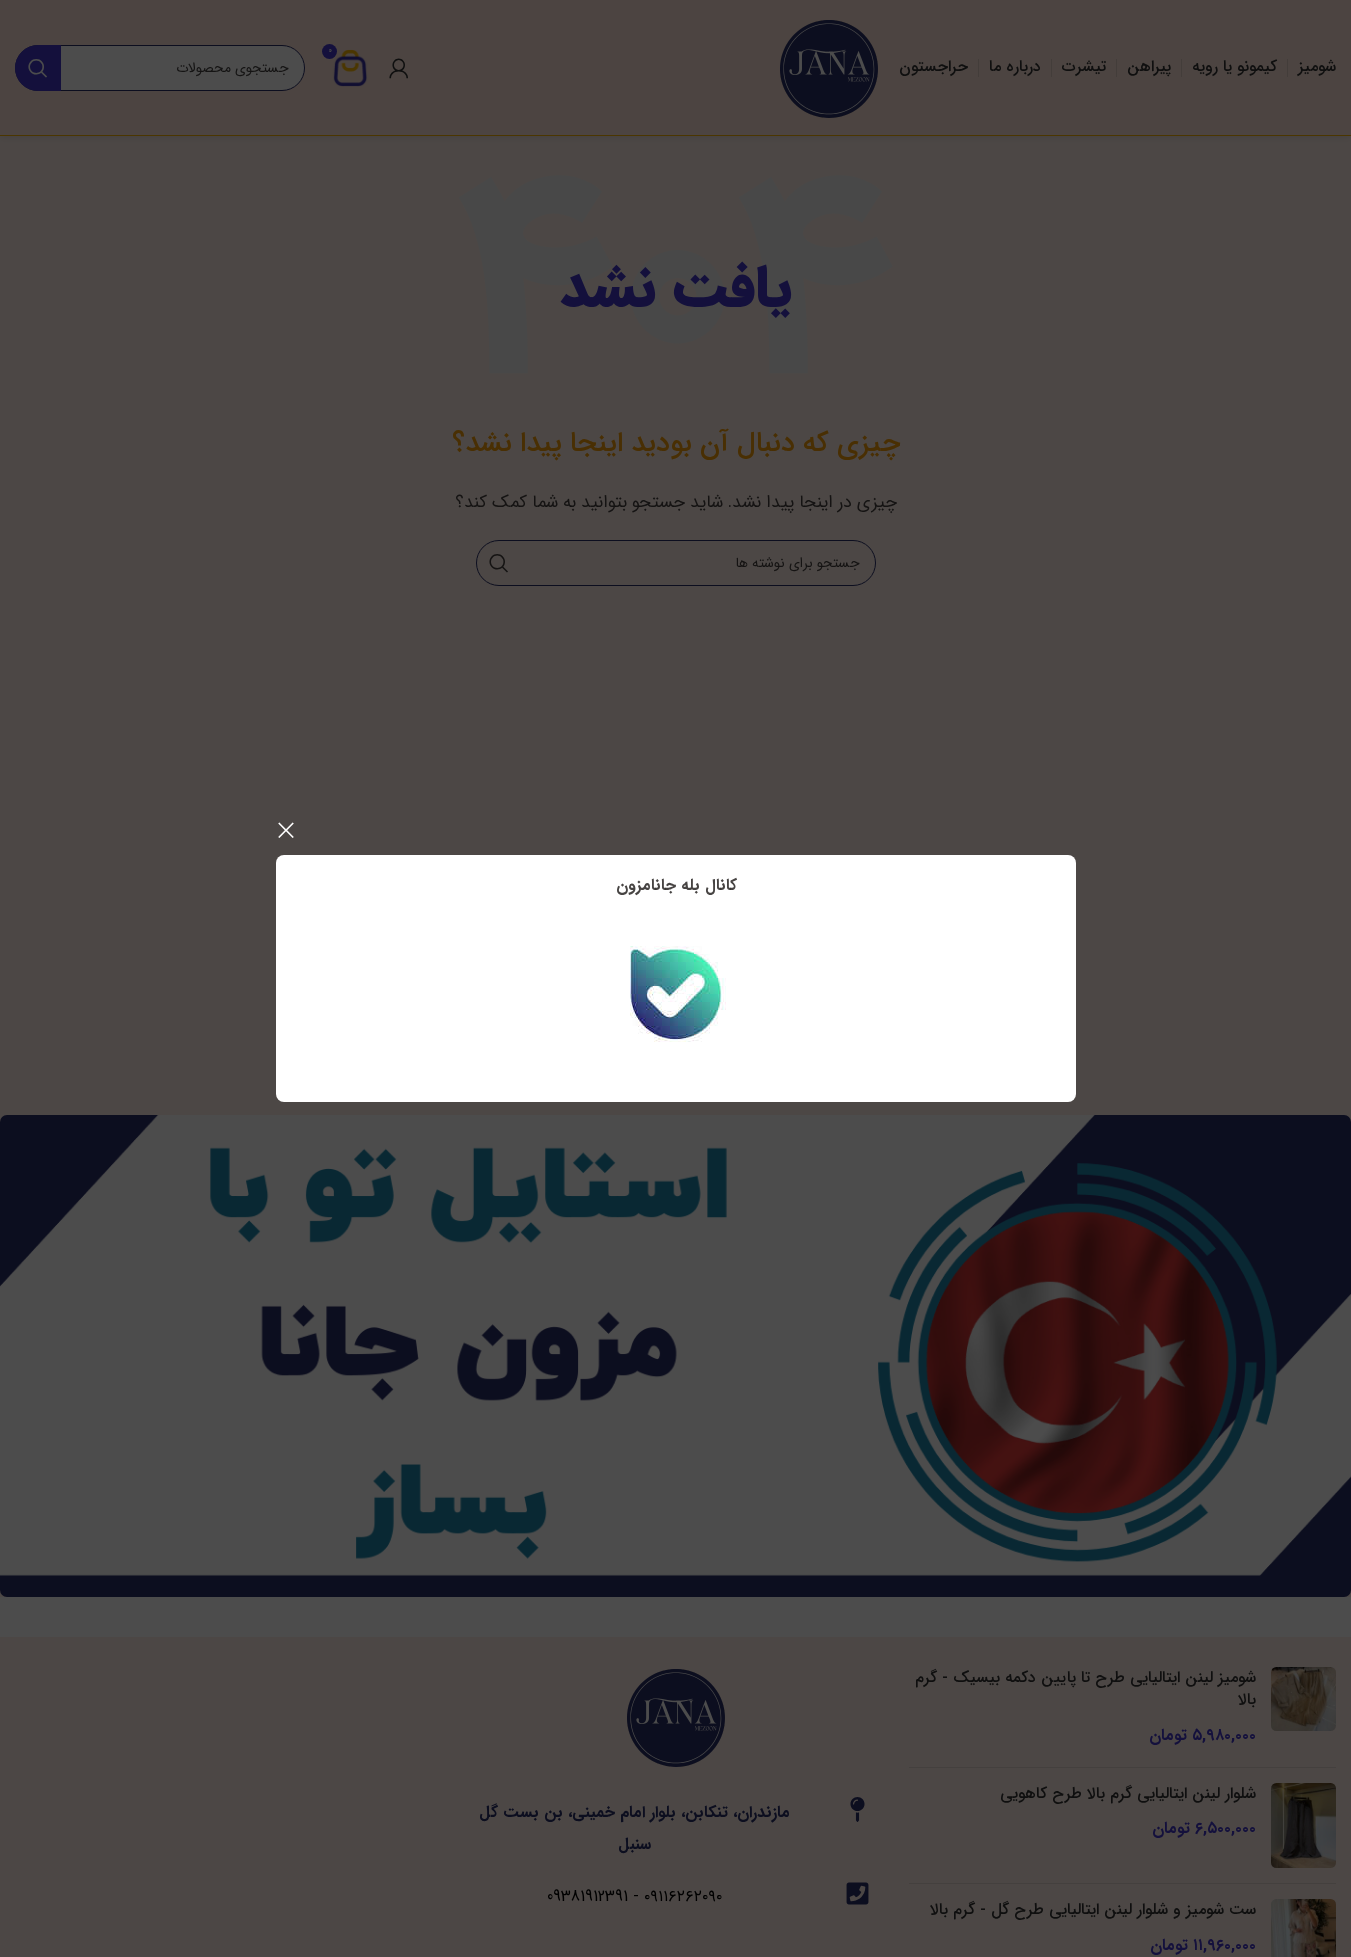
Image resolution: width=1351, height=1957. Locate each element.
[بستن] (286, 830)
